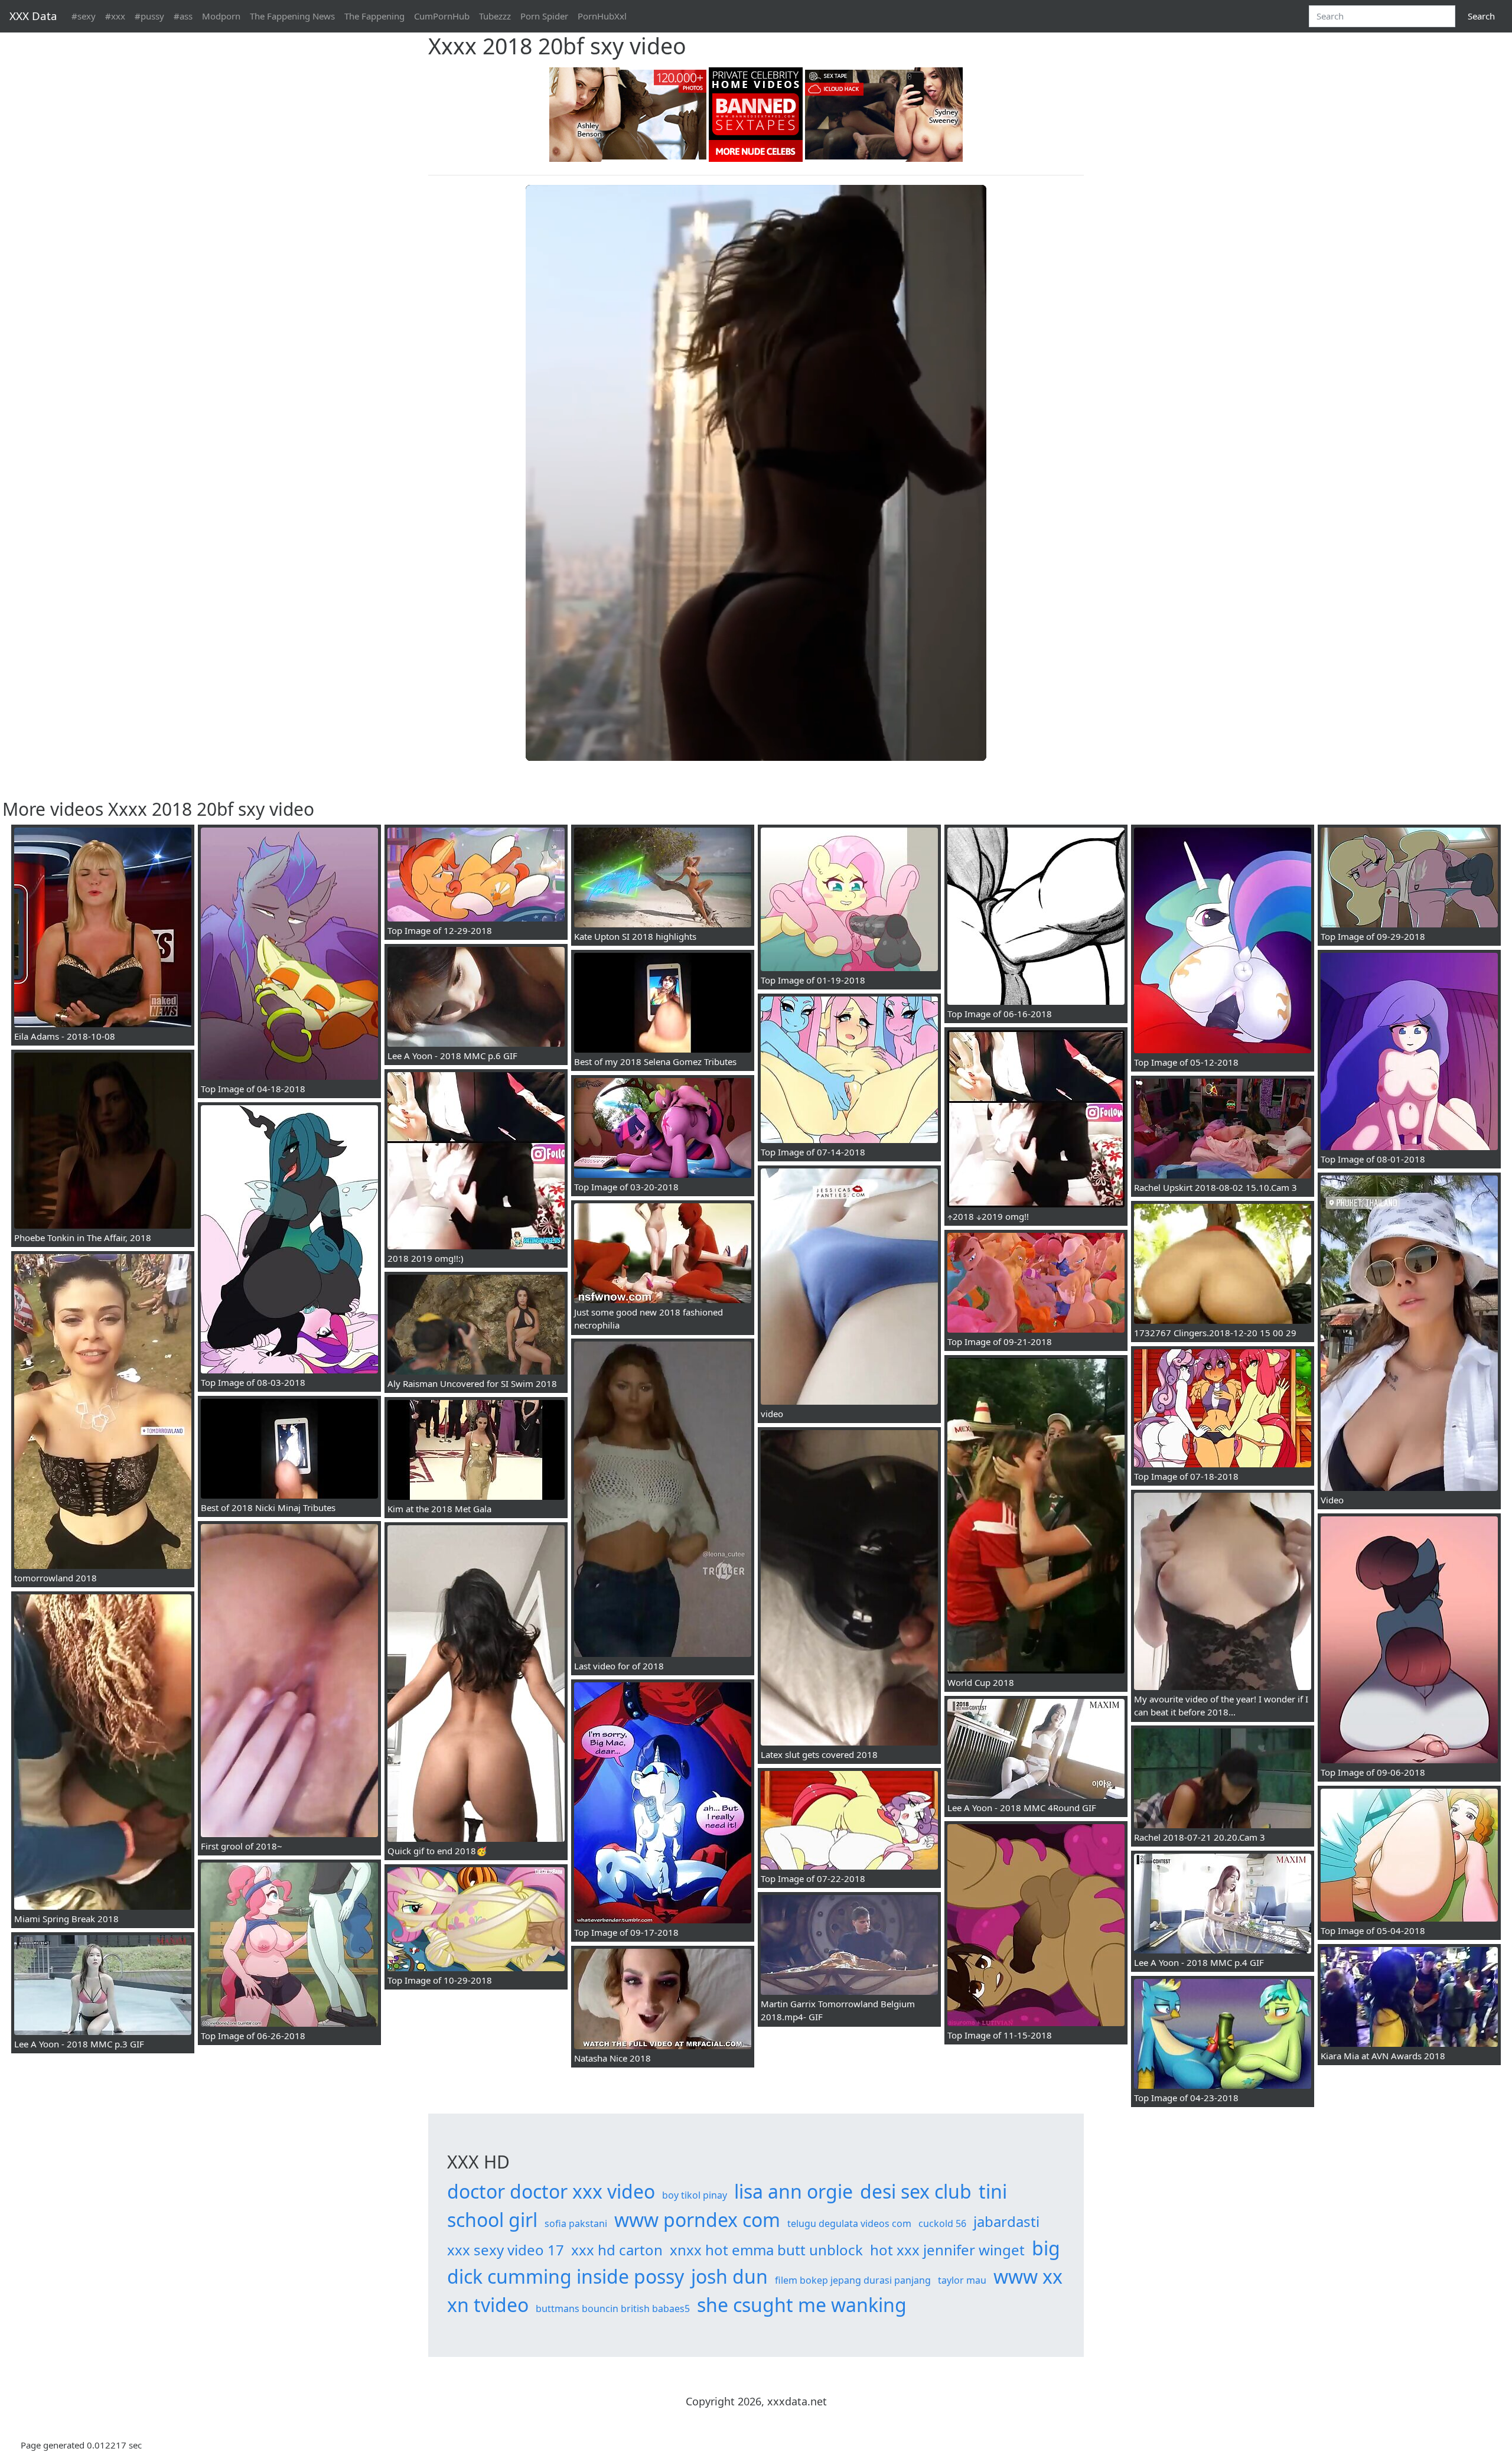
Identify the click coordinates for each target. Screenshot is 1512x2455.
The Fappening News (292, 16)
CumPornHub (442, 16)
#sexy (84, 16)
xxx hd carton (617, 2250)
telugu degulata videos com (849, 2223)
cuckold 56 (942, 2223)
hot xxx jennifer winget (947, 2250)
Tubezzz (495, 16)
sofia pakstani (576, 2223)
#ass (183, 16)
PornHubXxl (602, 16)
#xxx (115, 16)
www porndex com (697, 2220)
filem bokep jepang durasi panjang (853, 2280)
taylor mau (962, 2280)
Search (1481, 16)
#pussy (149, 16)
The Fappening (374, 16)
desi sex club (916, 2191)
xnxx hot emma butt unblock (766, 2250)
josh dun (729, 2276)
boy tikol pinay (695, 2195)
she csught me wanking (802, 2305)
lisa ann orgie (794, 2191)
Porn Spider (544, 16)
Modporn (221, 16)
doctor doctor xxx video (551, 2191)
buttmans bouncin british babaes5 (613, 2309)
